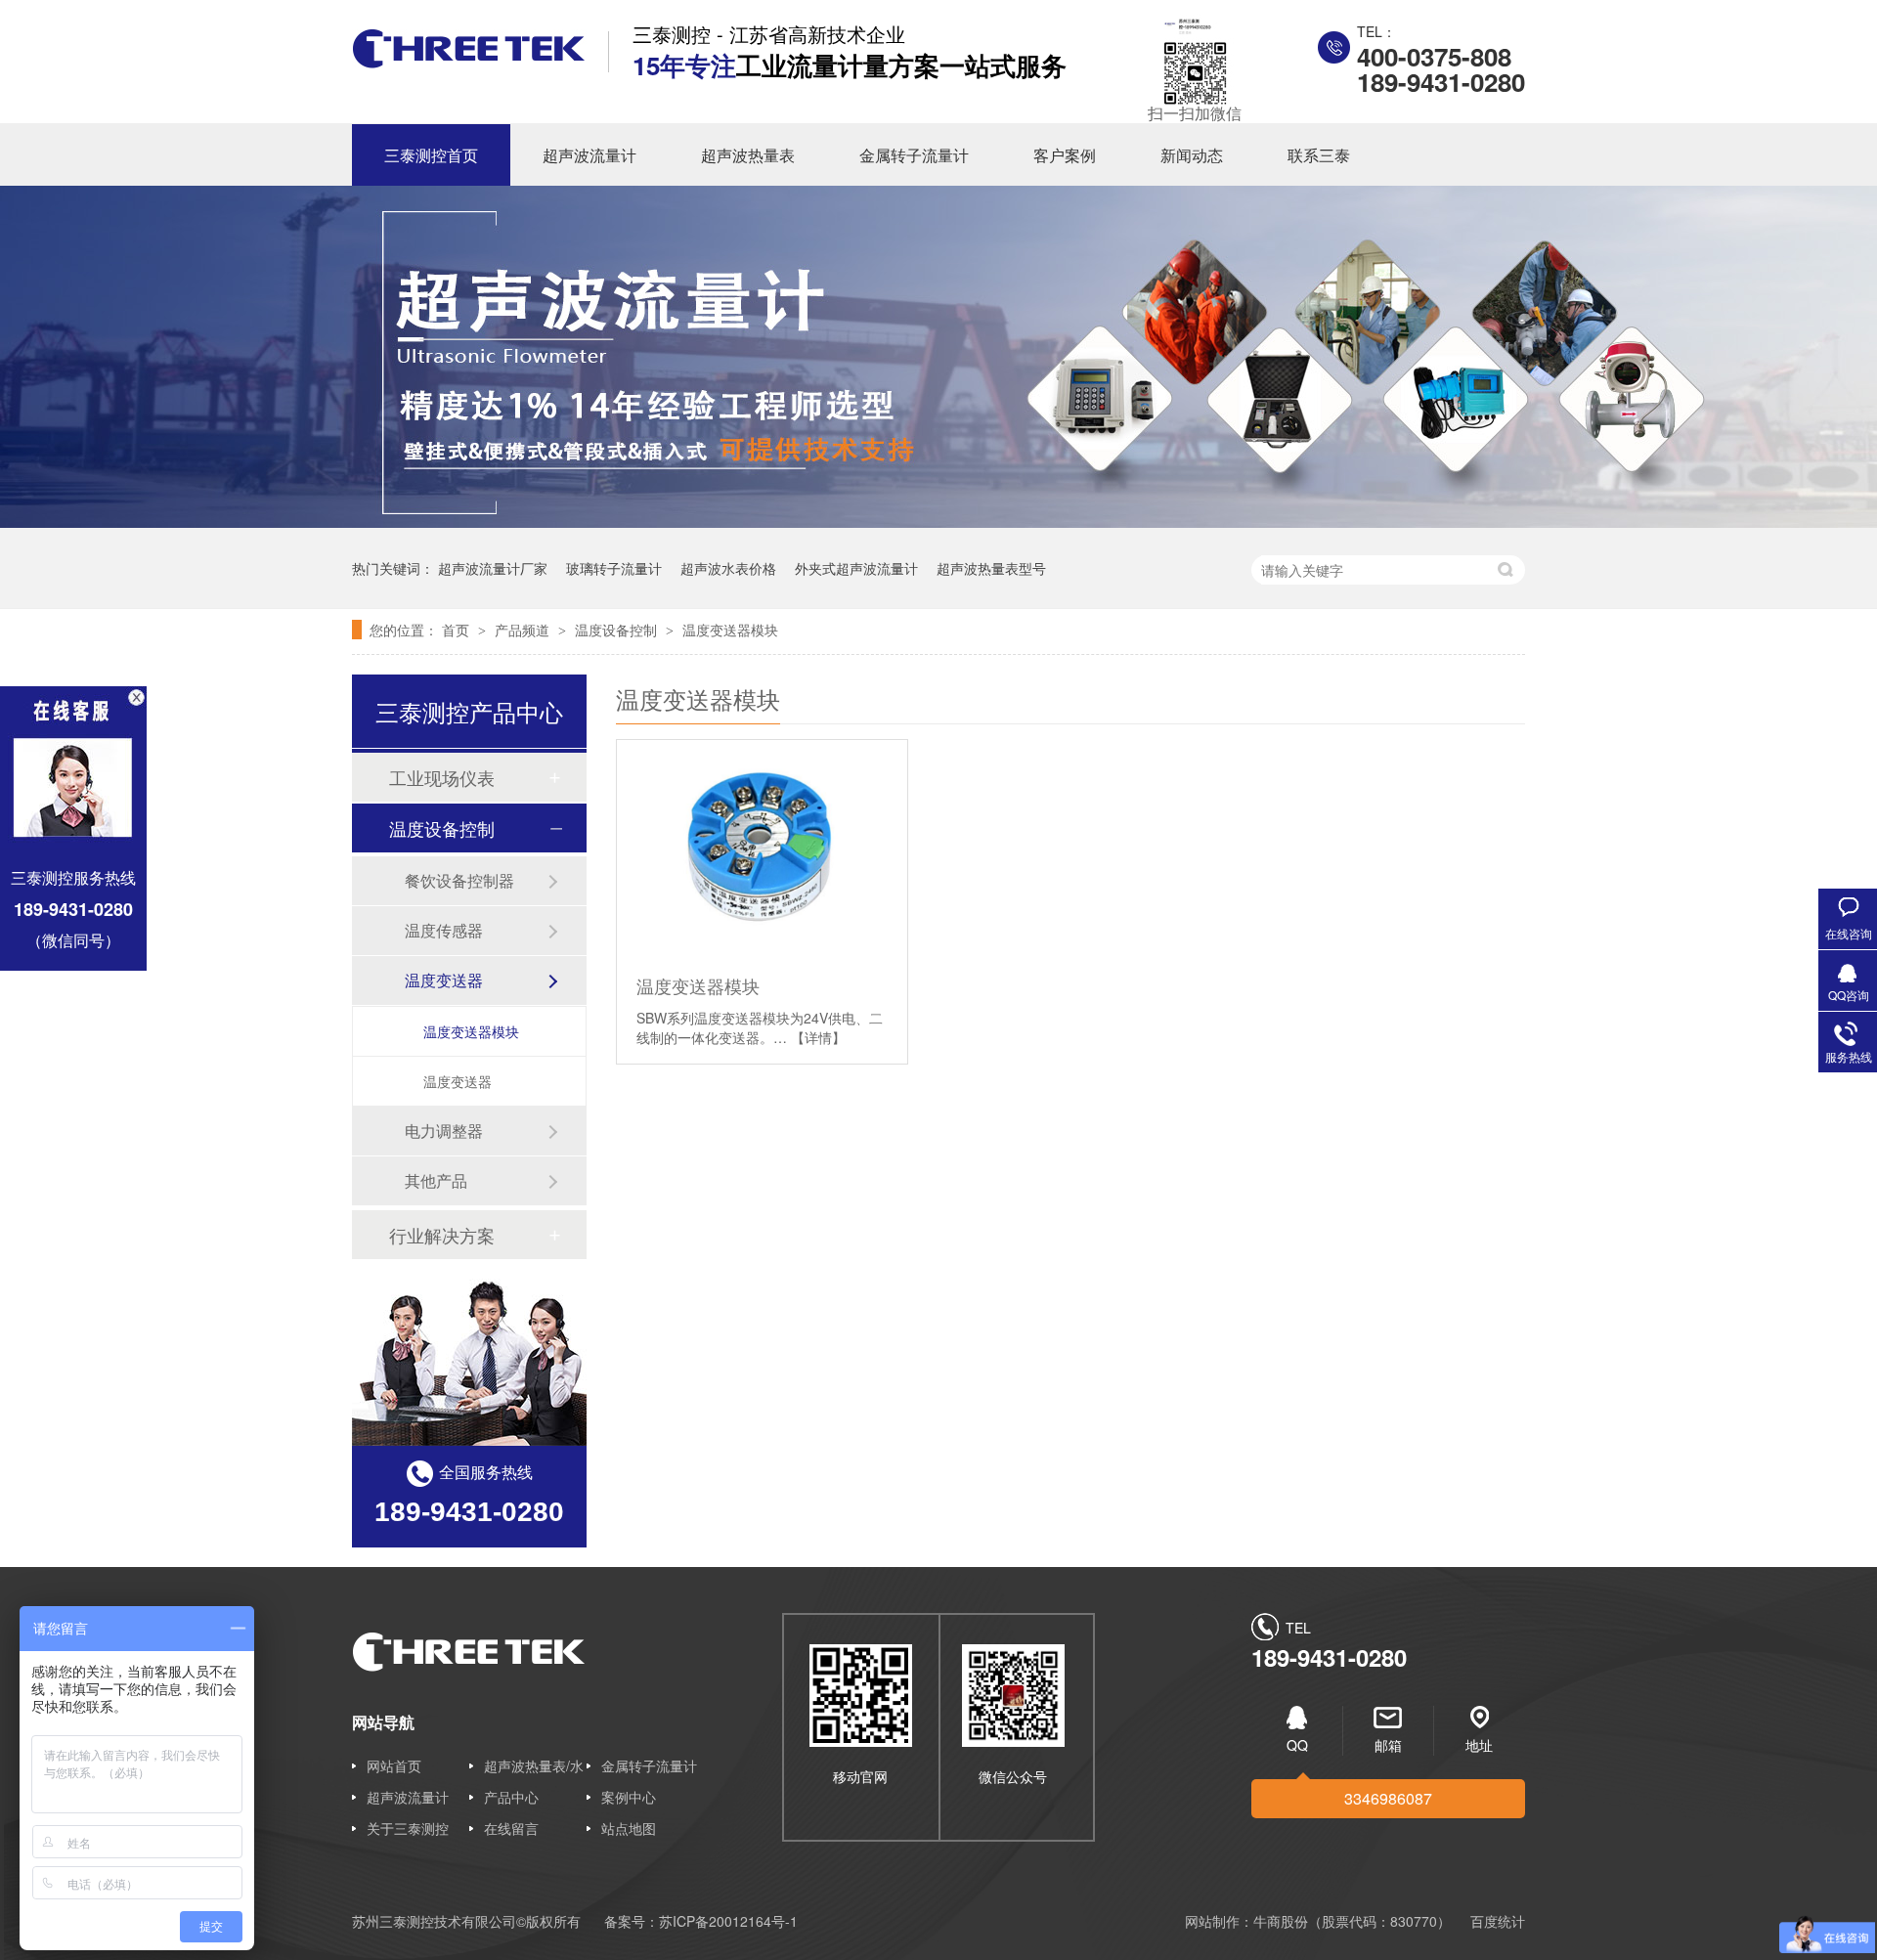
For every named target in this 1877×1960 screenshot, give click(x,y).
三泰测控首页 (431, 155)
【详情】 (818, 1037)
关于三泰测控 (408, 1828)
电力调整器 (444, 1131)
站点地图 (629, 1828)
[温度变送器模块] (762, 849)
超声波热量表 (748, 155)
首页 (458, 630)
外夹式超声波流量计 (856, 568)
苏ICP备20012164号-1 (728, 1921)
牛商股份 (1281, 1921)
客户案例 (1065, 155)
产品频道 (524, 630)
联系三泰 (1319, 155)
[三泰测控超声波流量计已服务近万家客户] (938, 522)
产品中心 (511, 1797)
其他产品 (436, 1180)
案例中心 (629, 1797)
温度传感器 (444, 930)
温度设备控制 (618, 630)
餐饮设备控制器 (459, 880)
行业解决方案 (442, 1235)
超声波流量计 (589, 155)
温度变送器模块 (730, 630)
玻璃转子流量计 (614, 568)
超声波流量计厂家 (493, 568)
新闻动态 (1192, 155)
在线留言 (511, 1828)
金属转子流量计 (914, 155)
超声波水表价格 (728, 568)
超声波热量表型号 (991, 568)
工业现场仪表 (442, 777)
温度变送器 (444, 980)
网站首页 (394, 1765)
